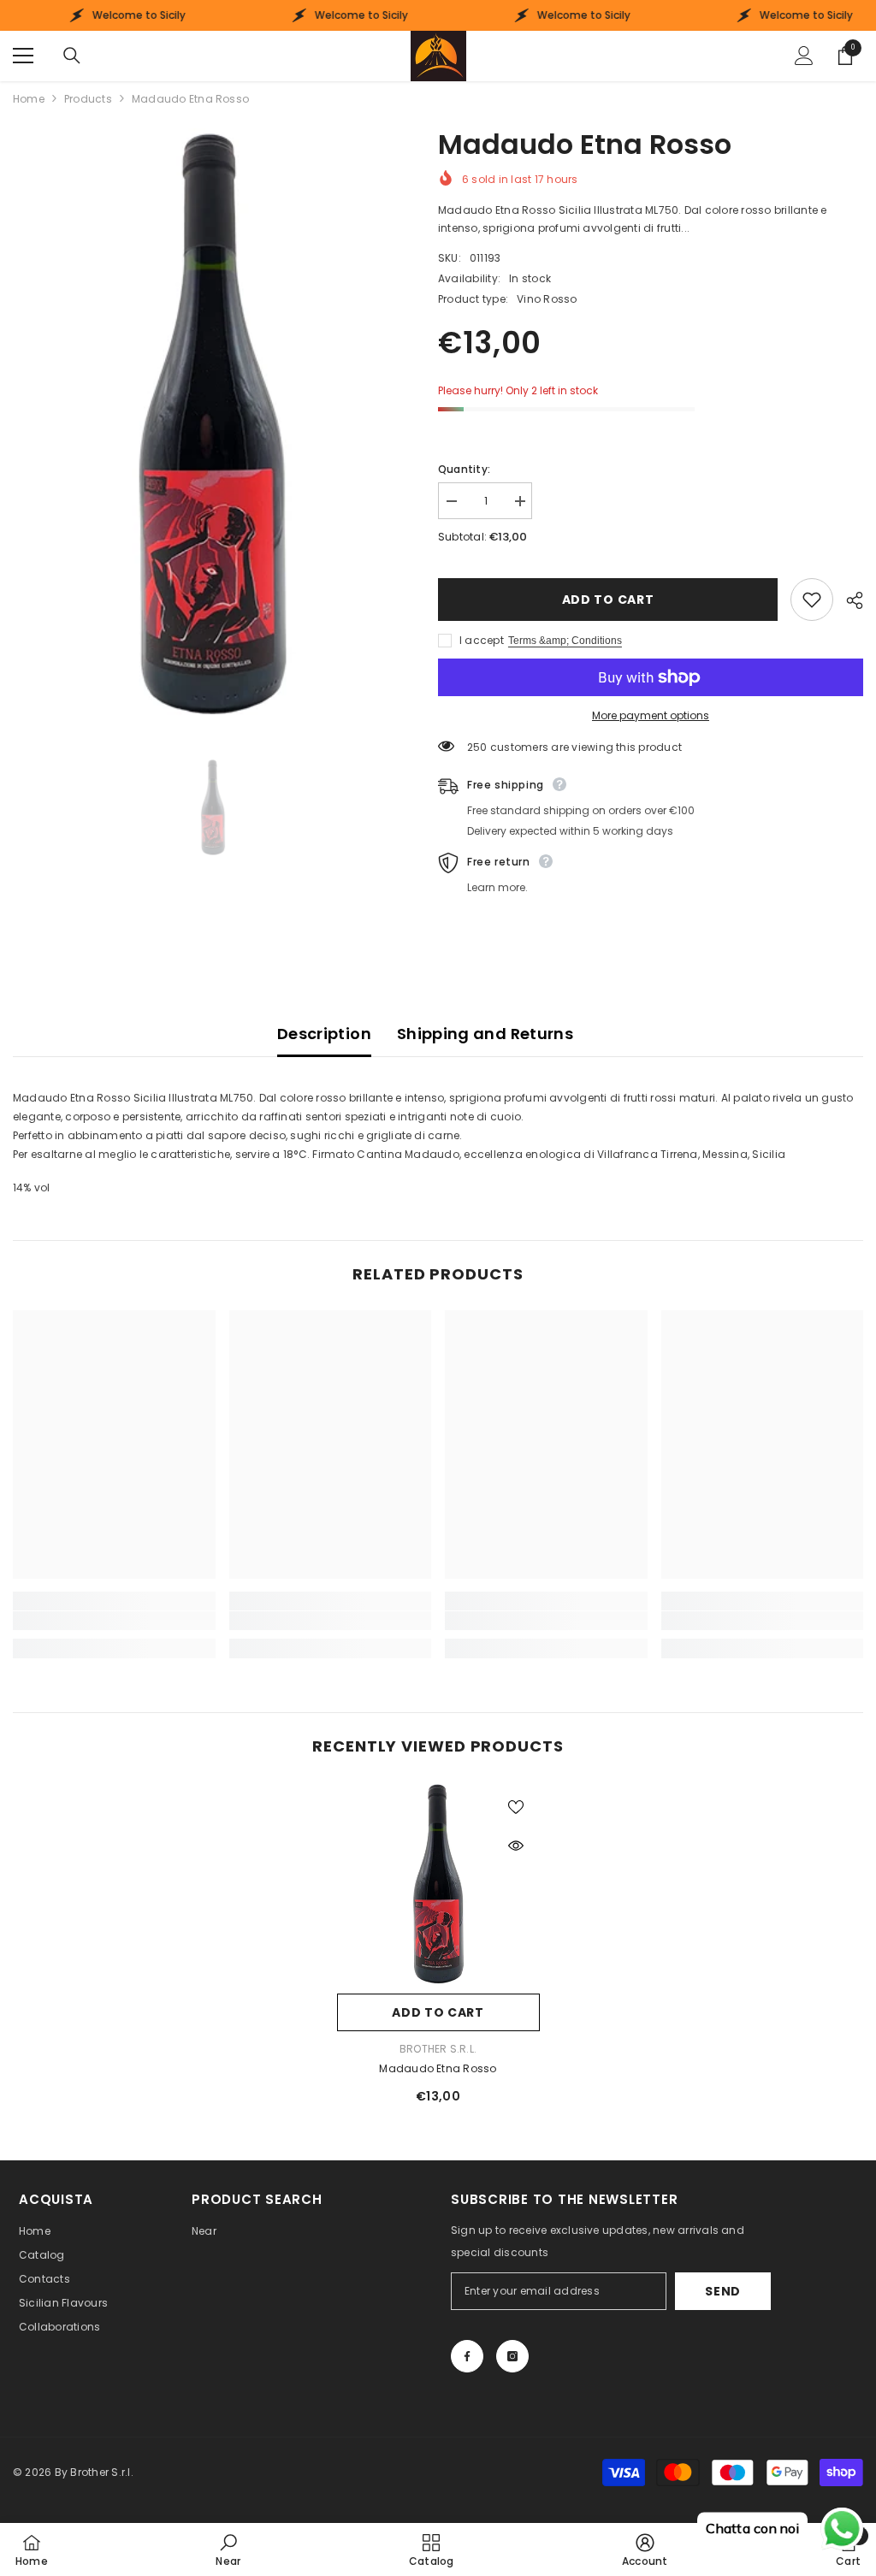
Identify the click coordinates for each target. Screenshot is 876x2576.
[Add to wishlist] (812, 600)
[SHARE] (848, 600)
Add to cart (608, 600)
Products (88, 99)
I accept (482, 640)
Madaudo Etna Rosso (438, 2068)
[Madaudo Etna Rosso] (438, 1884)
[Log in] (804, 56)
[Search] (72, 56)
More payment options (651, 715)
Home (29, 99)
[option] (213, 424)
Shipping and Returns (485, 1034)
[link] (114, 1621)
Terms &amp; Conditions (565, 641)
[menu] (23, 56)
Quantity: (464, 469)
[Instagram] (512, 2356)
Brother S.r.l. (438, 2049)
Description (324, 1034)
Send (723, 2291)
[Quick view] (516, 1846)
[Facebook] (467, 2356)
